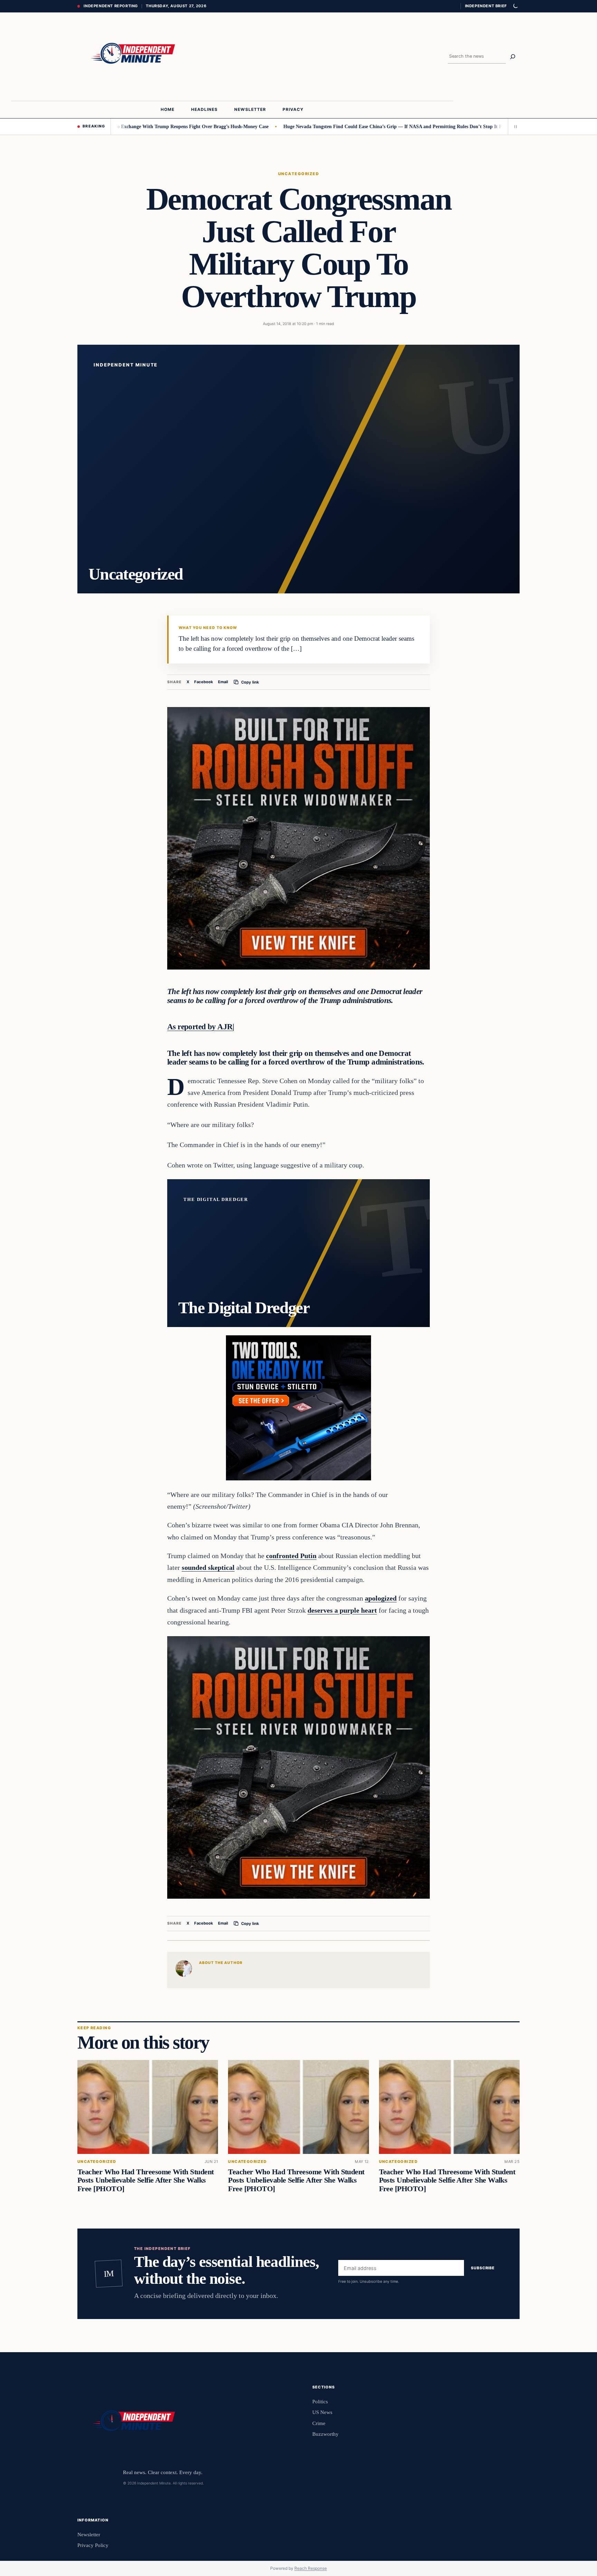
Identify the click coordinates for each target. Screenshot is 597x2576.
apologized (381, 1598)
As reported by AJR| (201, 1027)
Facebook (204, 682)
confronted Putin (291, 1556)
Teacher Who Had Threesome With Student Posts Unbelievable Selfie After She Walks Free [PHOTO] (145, 2180)
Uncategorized (298, 174)
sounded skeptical (208, 1567)
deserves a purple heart (342, 1610)
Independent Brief (486, 6)
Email (223, 682)
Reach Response (311, 2568)
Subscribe (483, 2268)
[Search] (513, 57)
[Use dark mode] (515, 6)
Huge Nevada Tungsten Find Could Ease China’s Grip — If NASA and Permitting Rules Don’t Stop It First (318, 126)
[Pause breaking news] (514, 126)
